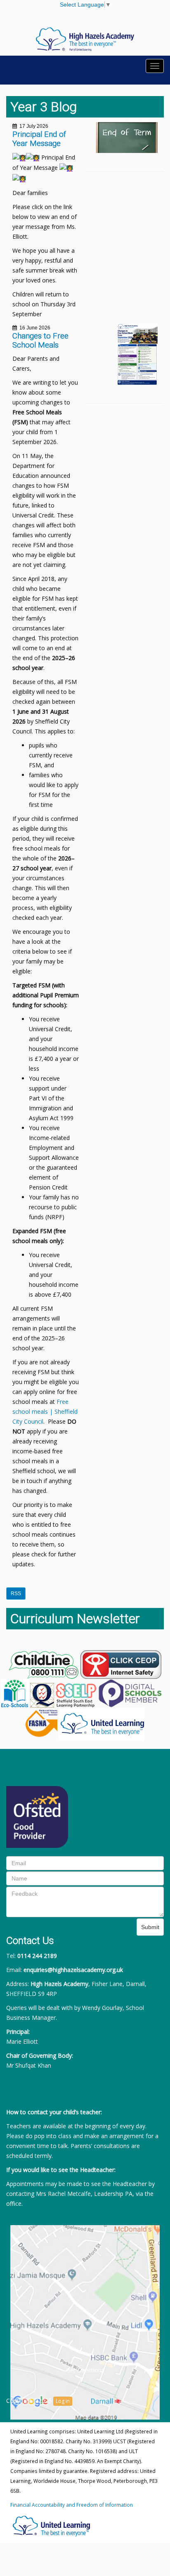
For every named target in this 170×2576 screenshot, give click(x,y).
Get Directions (85, 2370)
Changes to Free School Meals (40, 341)
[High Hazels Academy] (85, 39)
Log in (63, 2401)
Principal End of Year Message (39, 139)
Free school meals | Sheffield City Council (45, 1411)
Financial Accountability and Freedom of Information (72, 2505)
